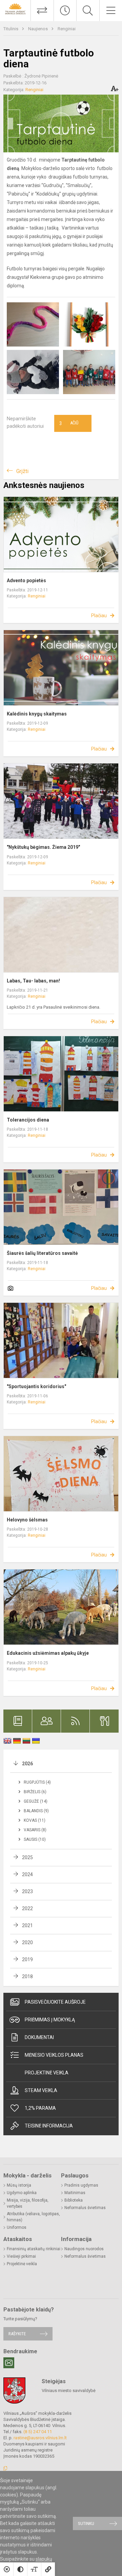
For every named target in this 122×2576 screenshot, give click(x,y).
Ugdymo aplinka (22, 2193)
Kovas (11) (35, 1820)
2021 (27, 1925)
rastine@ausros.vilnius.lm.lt (40, 2438)
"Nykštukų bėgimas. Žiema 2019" (43, 847)
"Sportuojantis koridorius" (36, 1386)
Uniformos (17, 2227)
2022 (27, 1908)
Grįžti (22, 471)
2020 (27, 1942)
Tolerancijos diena (28, 1120)
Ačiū (69, 423)
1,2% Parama (40, 2108)
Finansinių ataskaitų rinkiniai (34, 2249)
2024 (27, 1874)
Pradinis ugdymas (81, 2185)
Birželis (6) (35, 1792)
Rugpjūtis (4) (37, 1782)
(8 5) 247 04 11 (38, 2432)
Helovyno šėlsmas (27, 1520)
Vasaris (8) (35, 1830)
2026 (27, 1764)
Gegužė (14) (36, 1801)
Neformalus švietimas (85, 2208)
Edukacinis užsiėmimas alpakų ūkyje (48, 1653)
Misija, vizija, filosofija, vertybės (28, 2203)
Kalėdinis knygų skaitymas (37, 714)
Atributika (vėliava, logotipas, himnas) (33, 2217)
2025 (27, 1857)
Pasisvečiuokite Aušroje (55, 2002)
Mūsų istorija (19, 2185)
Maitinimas (75, 2193)
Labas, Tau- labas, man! (33, 981)
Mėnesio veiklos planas (54, 2055)
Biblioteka (74, 2200)
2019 (27, 1959)
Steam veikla (41, 2090)
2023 (27, 1891)
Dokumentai (39, 2037)
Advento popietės (26, 580)
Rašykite (17, 2334)
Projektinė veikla (47, 2073)
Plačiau (99, 616)
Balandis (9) (36, 1811)
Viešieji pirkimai (21, 2256)
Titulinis (11, 29)
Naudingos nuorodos (84, 2249)
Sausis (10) (35, 1839)
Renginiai (67, 29)
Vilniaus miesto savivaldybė (69, 2390)
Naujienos (38, 29)
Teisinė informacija (49, 2126)
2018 (27, 1976)
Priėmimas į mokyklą (50, 2020)
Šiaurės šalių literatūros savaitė (42, 1253)
